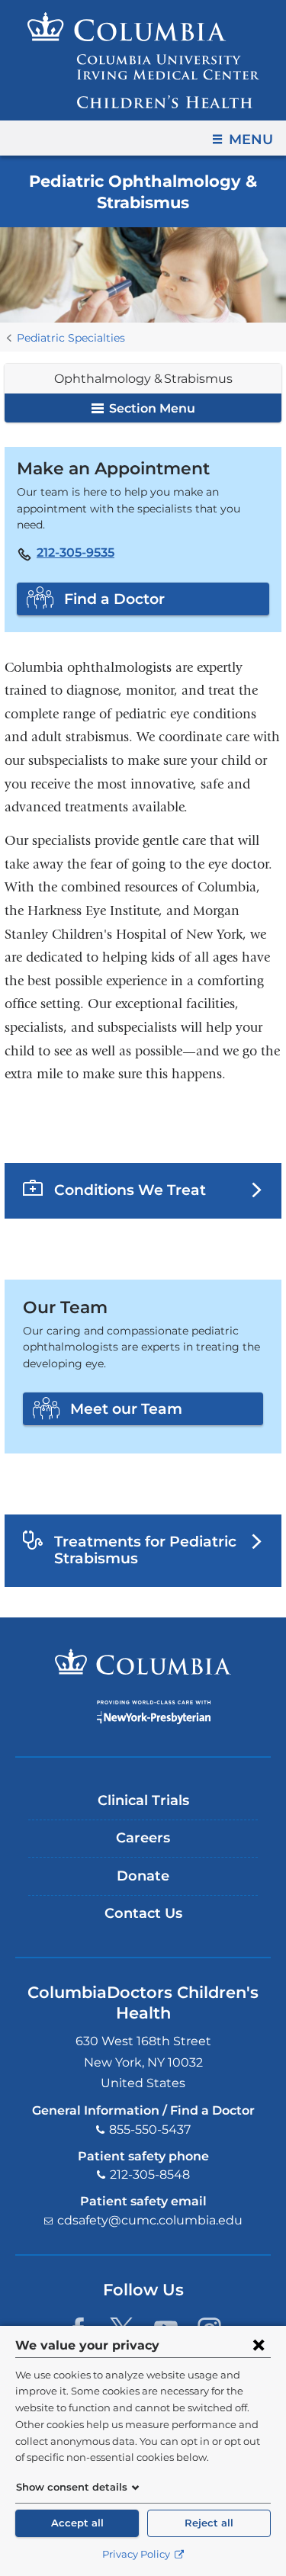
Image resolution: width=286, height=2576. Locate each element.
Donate (143, 1876)
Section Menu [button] (151, 408)
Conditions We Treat (130, 1190)
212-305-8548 (150, 2175)
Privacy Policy (137, 2554)
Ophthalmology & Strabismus (143, 379)
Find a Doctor (114, 599)
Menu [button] (251, 140)
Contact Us (143, 1913)
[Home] (143, 60)
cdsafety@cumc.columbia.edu (150, 2220)
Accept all (77, 2523)
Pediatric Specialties (71, 338)
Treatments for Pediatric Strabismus (145, 1550)
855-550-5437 (150, 2130)
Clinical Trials (143, 1800)
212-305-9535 (76, 553)
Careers (143, 1838)
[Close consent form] (259, 2345)
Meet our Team (126, 1408)
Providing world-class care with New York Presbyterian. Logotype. (154, 1712)
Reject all (209, 2523)
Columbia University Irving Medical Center (143, 1662)
